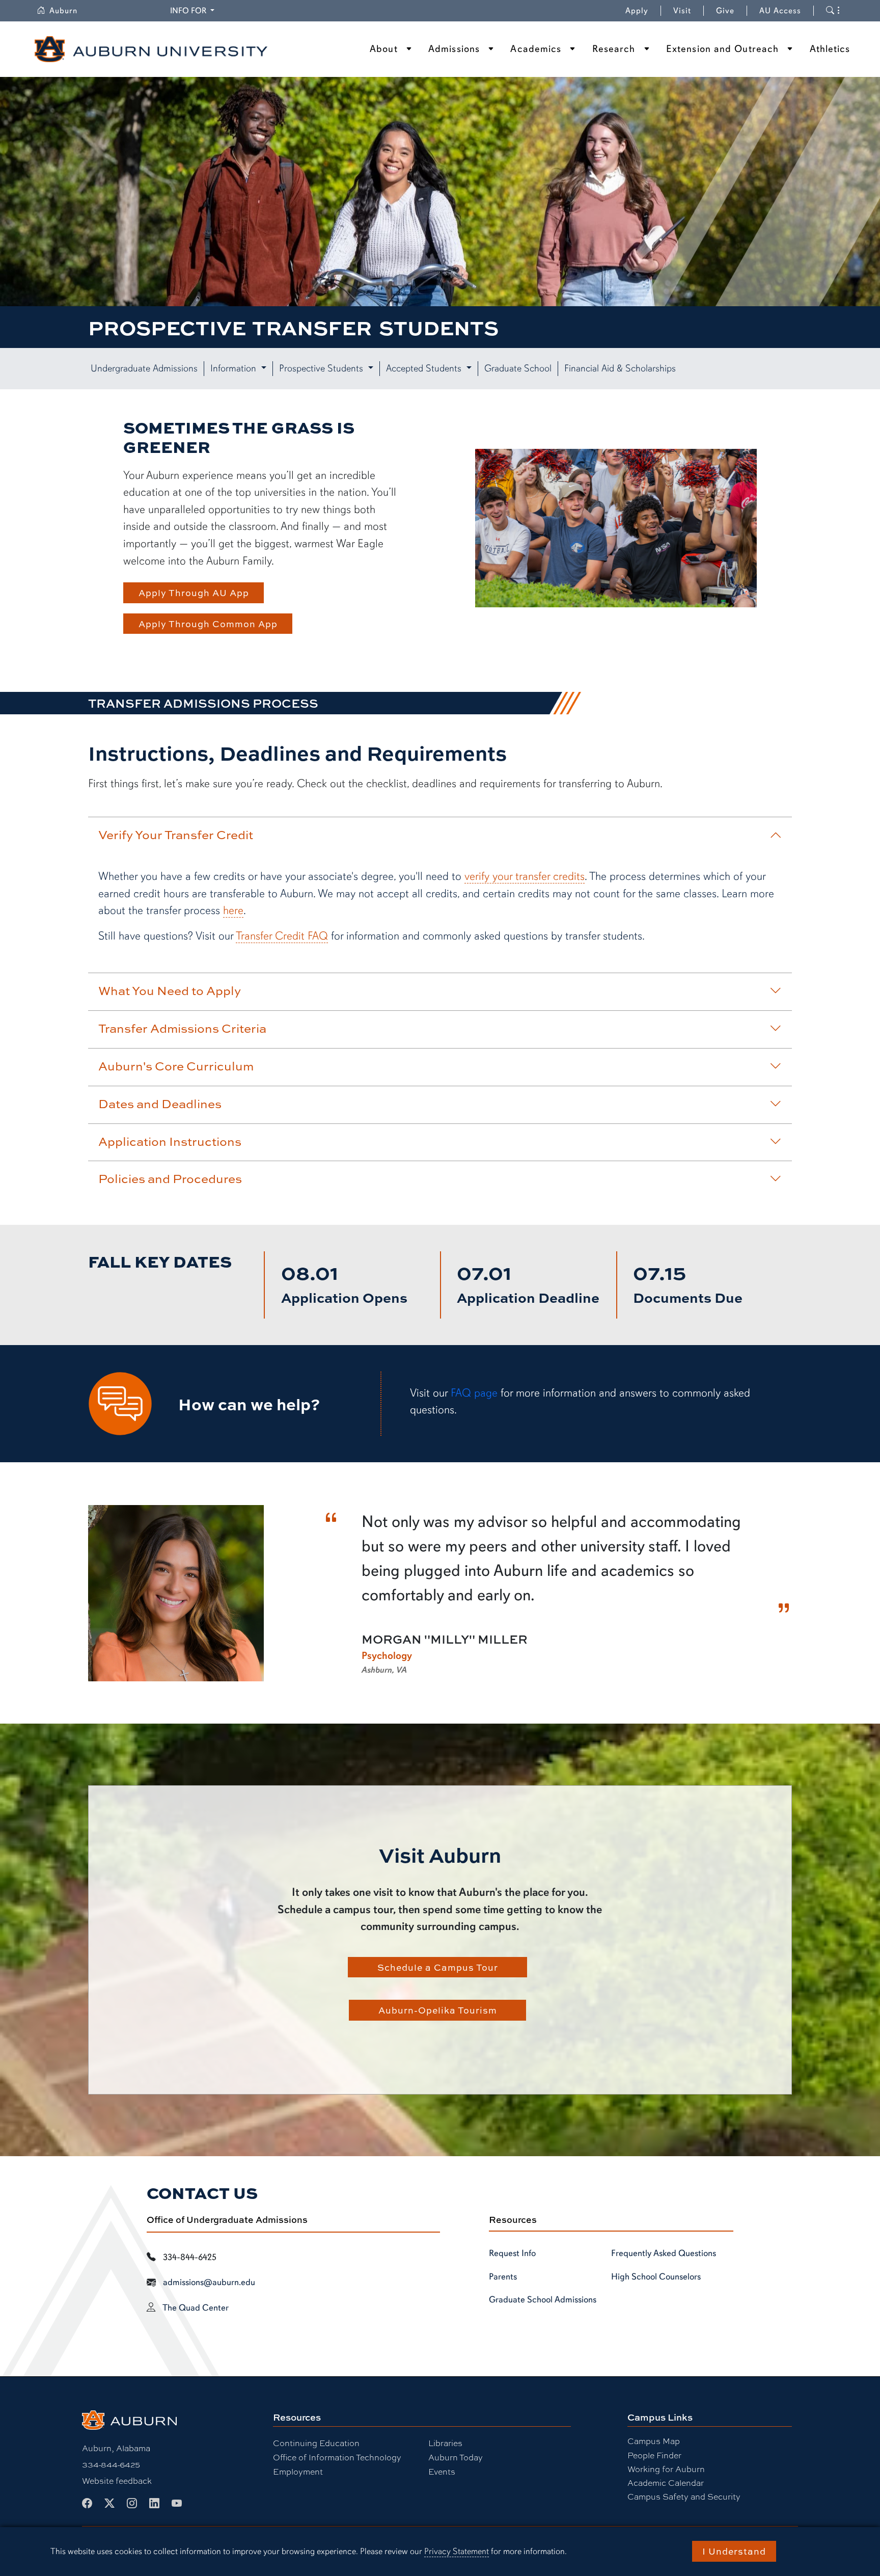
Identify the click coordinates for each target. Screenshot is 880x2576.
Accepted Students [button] (425, 368)
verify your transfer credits (525, 876)
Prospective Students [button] (322, 368)
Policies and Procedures (170, 1178)
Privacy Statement (457, 2551)
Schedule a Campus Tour (438, 1967)
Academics (536, 49)
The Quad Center (196, 2307)
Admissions (454, 49)
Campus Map (654, 2441)
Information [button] (235, 368)
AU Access (780, 11)
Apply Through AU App (194, 593)
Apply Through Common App (208, 624)
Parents (503, 2276)
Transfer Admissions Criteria (182, 1028)
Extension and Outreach (722, 49)
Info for (194, 10)
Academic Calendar (666, 2483)
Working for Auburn (666, 2469)
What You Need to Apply (170, 990)
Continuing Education (316, 2443)
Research (614, 49)
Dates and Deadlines (160, 1104)
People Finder (654, 2455)
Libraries (445, 2443)
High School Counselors (656, 2276)
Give (732, 11)
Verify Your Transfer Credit (176, 835)
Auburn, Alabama (116, 2448)
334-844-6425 (111, 2464)
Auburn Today (456, 2457)
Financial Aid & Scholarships (620, 368)
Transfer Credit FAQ (282, 936)
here (233, 910)
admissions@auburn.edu (209, 2282)
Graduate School (518, 368)
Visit (682, 11)
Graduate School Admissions (543, 2299)
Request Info (512, 2253)
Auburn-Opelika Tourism (438, 2010)
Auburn (70, 11)
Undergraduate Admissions (144, 368)
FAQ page (474, 1393)
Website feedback (117, 2480)
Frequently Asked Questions (664, 2253)
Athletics (830, 49)
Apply (637, 11)
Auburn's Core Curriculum (176, 1066)
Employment (298, 2471)
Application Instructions (170, 1141)
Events (442, 2471)
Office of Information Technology (337, 2457)
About (384, 49)
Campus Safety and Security (684, 2496)
